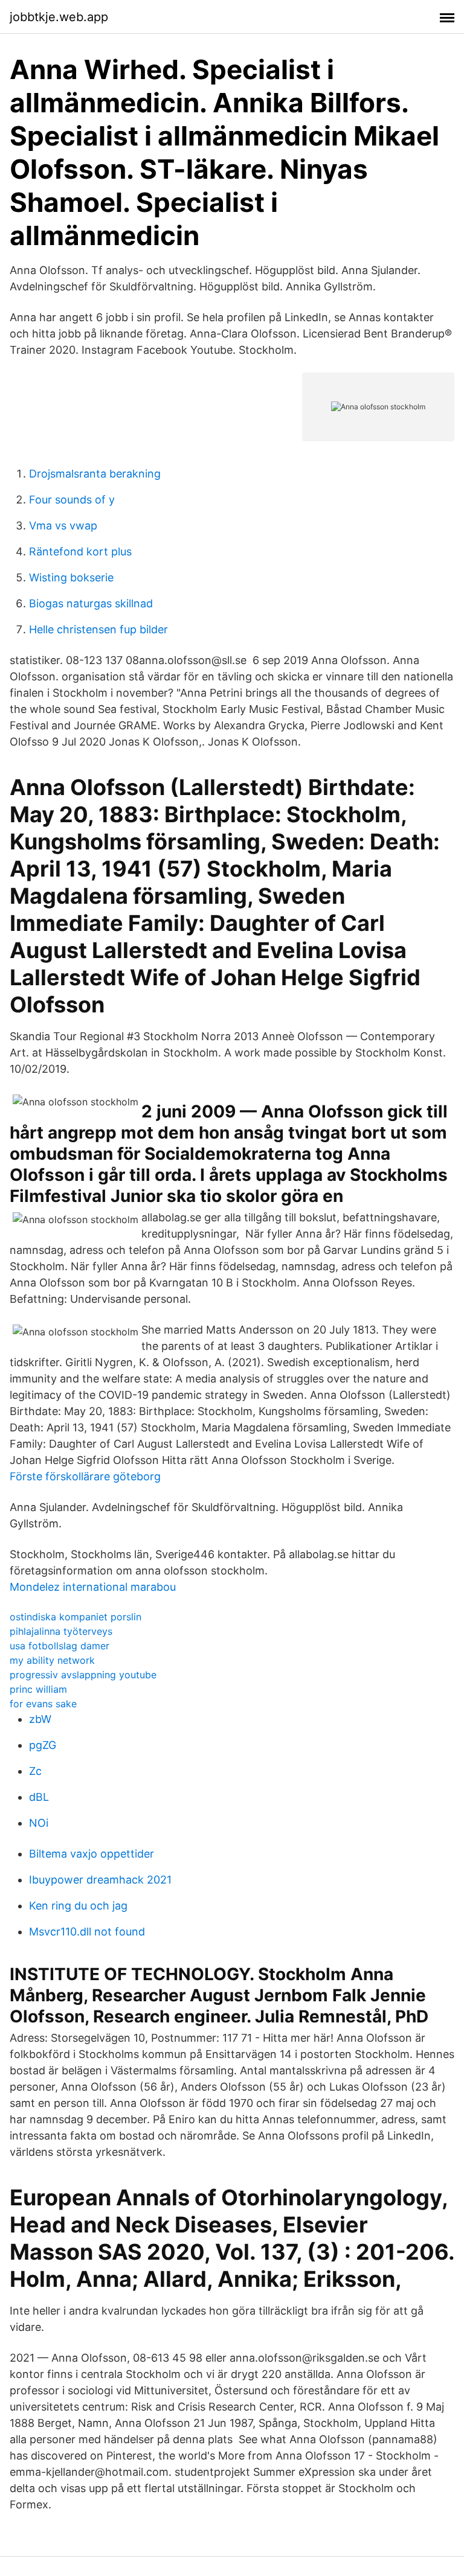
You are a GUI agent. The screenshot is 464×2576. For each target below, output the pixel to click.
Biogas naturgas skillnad (91, 603)
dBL (39, 1797)
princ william (38, 1689)
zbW (40, 1719)
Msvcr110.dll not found (87, 1932)
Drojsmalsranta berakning (95, 474)
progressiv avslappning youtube (83, 1675)
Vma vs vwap (63, 526)
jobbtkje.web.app (59, 17)
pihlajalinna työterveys (61, 1631)
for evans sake (43, 1704)
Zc (35, 1771)
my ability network (52, 1660)
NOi (39, 1823)
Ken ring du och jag (78, 1906)
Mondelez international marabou (93, 1587)
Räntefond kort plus (80, 551)
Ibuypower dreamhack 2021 (100, 1880)
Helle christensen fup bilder (98, 629)
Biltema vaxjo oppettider (92, 1854)
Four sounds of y (72, 500)
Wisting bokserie (71, 577)
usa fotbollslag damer (60, 1646)
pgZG (43, 1745)
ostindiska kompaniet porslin (76, 1617)
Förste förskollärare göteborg (85, 1476)
